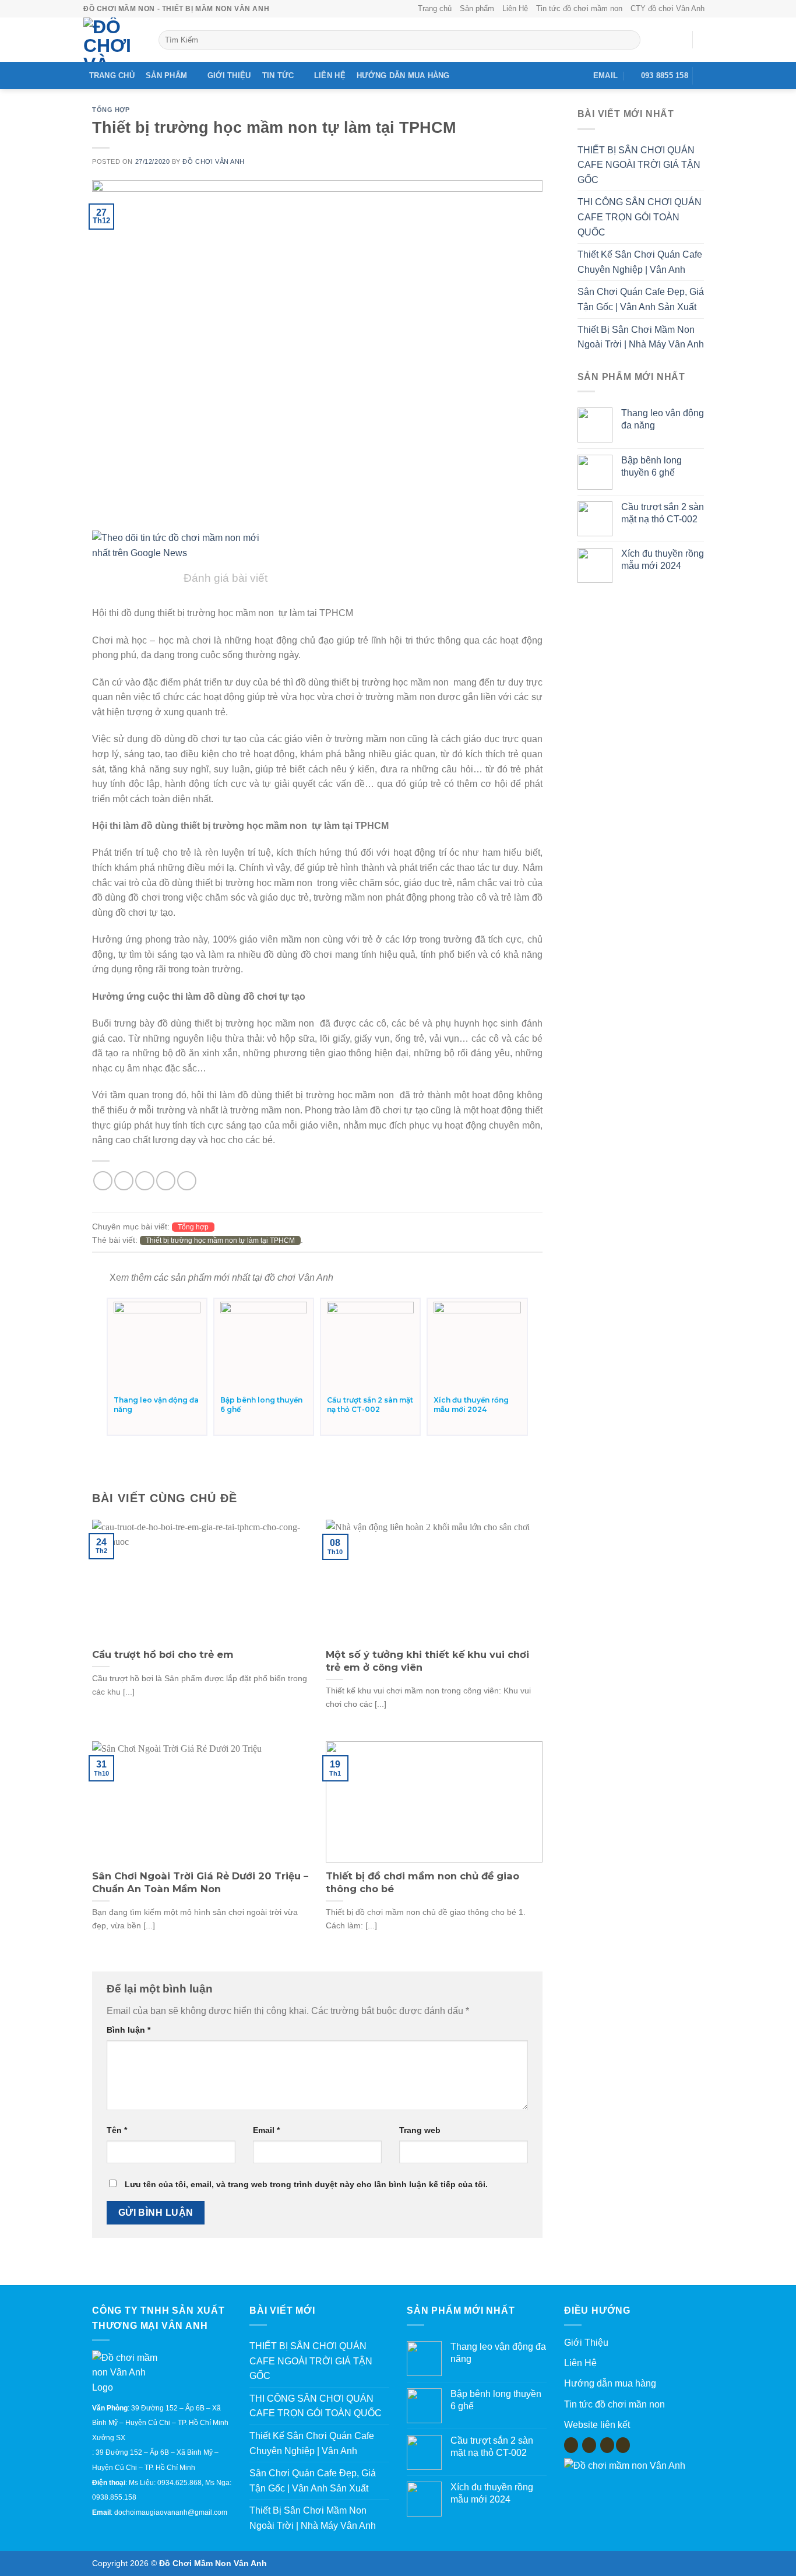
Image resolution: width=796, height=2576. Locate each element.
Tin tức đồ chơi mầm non (579, 8)
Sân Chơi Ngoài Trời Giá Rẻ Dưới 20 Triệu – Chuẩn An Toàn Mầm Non (200, 1882)
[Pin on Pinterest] (166, 1181)
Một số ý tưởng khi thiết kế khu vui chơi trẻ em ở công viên (427, 1661)
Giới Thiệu (229, 75)
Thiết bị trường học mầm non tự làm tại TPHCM (220, 1240)
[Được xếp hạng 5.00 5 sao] (133, 1422)
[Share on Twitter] (124, 1181)
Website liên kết (597, 2425)
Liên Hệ (515, 8)
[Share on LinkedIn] (187, 1181)
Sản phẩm (477, 8)
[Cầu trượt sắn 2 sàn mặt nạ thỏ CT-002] (370, 1345)
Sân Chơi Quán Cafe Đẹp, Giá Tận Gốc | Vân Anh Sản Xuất (641, 299)
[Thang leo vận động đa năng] (157, 1345)
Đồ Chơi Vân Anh (213, 161)
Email (266, 2130)
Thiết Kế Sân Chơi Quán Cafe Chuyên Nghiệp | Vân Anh (640, 262)
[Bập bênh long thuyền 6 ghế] (264, 1345)
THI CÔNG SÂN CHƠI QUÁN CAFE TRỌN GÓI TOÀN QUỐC (640, 217)
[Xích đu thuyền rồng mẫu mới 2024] (477, 1345)
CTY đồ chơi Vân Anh (668, 8)
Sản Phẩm (166, 75)
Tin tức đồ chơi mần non (614, 2404)
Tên (117, 2130)
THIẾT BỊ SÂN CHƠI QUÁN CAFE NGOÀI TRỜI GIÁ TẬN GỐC (639, 165)
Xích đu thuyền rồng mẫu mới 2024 (471, 1405)
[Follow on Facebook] (705, 76)
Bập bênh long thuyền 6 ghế (261, 1405)
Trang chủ (435, 8)
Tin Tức (278, 75)
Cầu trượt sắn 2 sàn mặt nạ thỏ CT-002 (370, 1405)
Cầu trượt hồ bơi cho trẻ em (163, 1654)
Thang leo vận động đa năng (156, 1405)
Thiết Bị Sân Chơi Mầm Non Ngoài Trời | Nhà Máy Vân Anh (641, 337)
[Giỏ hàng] (707, 40)
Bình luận (128, 2030)
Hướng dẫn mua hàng (403, 75)
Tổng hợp (111, 110)
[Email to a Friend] (145, 1181)
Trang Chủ (112, 75)
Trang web (420, 2130)
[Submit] (629, 40)
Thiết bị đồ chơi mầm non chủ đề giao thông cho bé (422, 1882)
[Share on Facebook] (103, 1181)
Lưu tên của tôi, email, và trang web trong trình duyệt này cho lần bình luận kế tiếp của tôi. (306, 2184)
